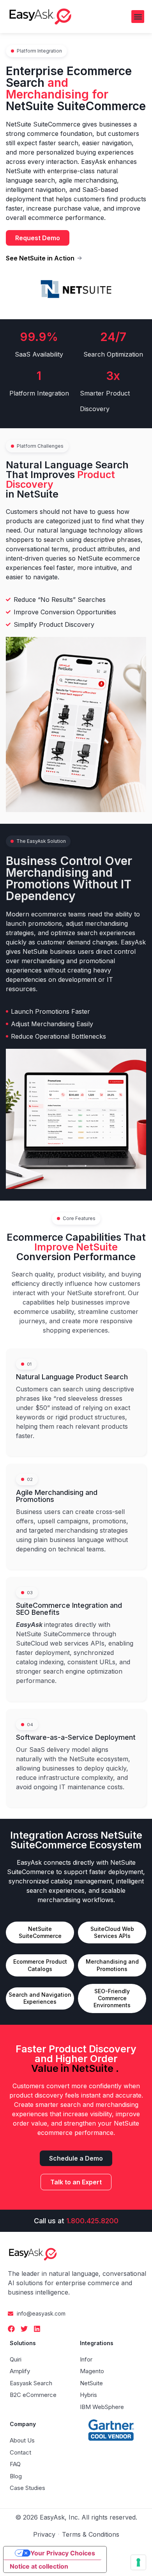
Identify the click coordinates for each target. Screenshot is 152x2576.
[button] (138, 17)
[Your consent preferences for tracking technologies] (138, 2562)
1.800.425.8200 (92, 2221)
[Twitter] (24, 2329)
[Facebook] (11, 2329)
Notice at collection (39, 2566)
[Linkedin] (37, 2329)
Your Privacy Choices (63, 2553)
